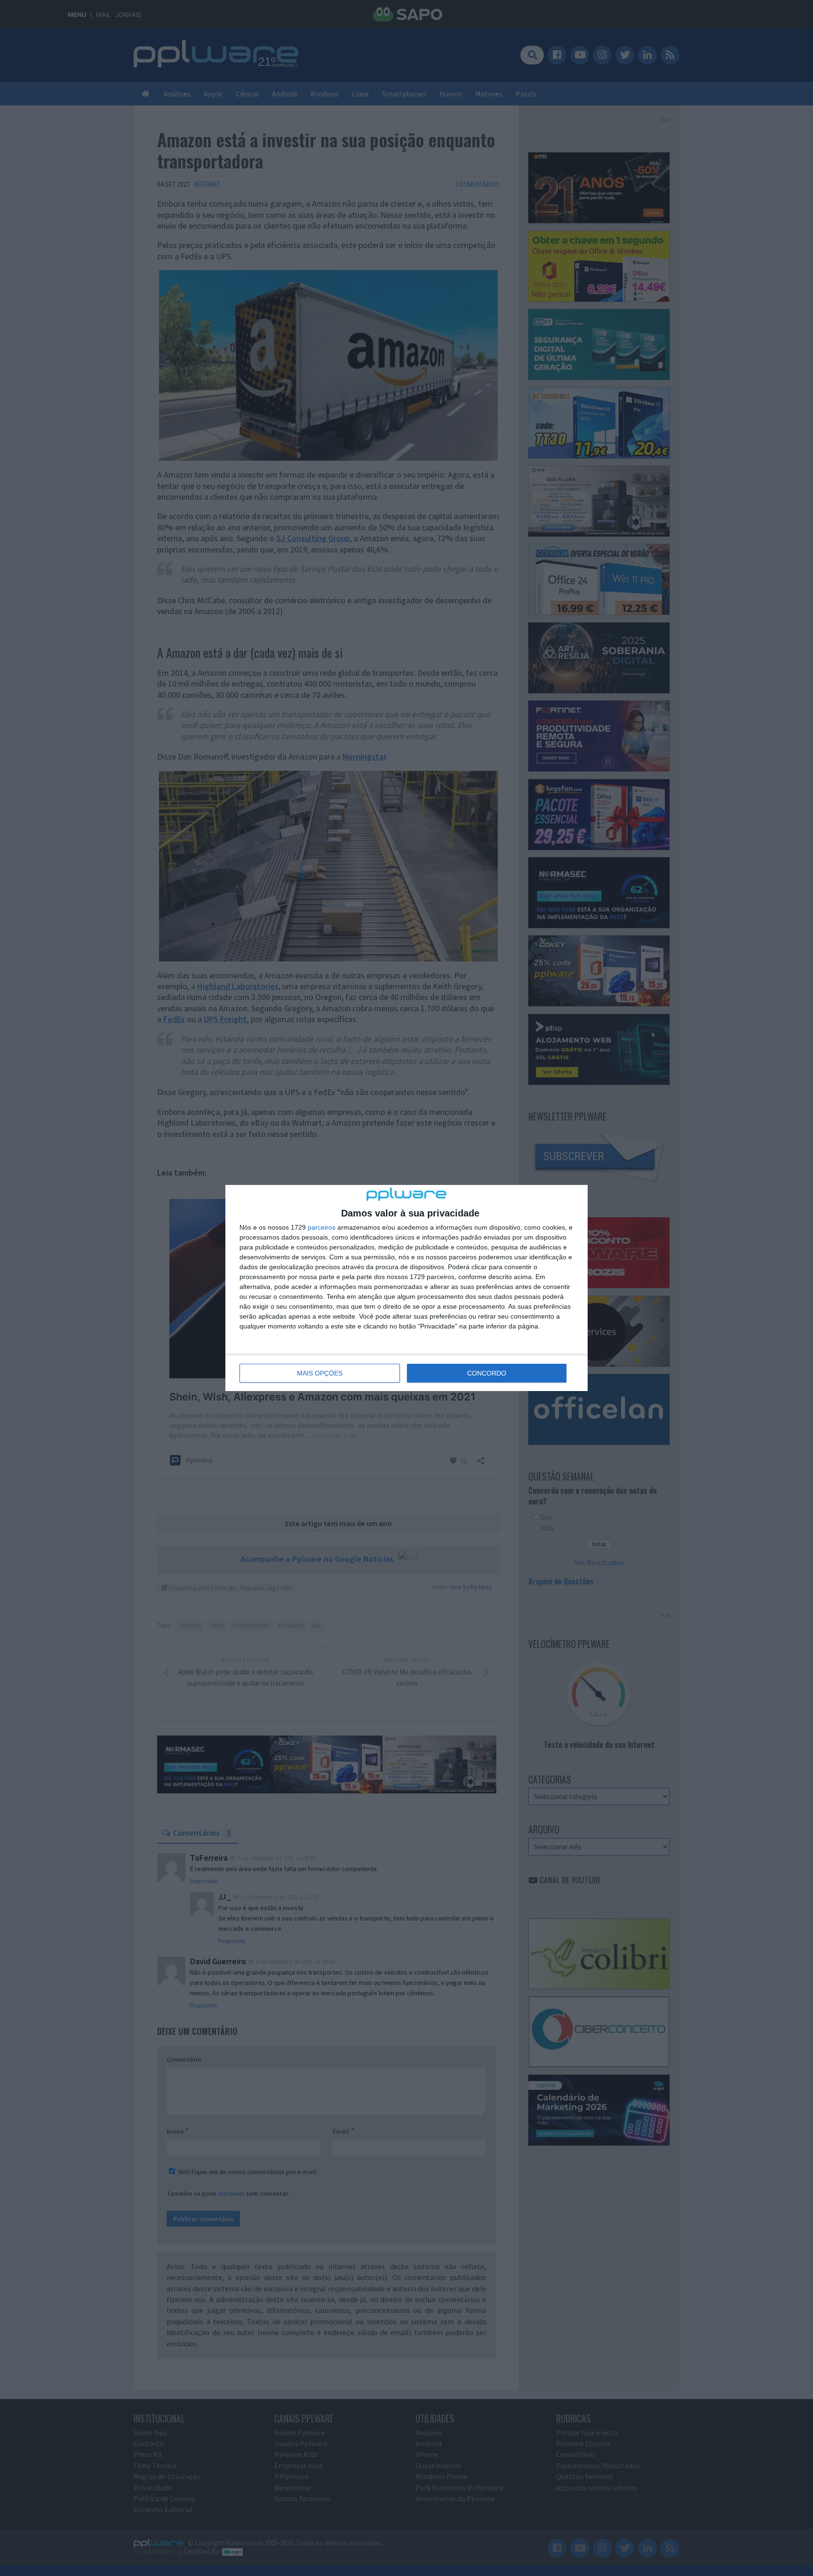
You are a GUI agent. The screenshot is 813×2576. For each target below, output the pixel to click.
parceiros (322, 1227)
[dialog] (406, 1288)
